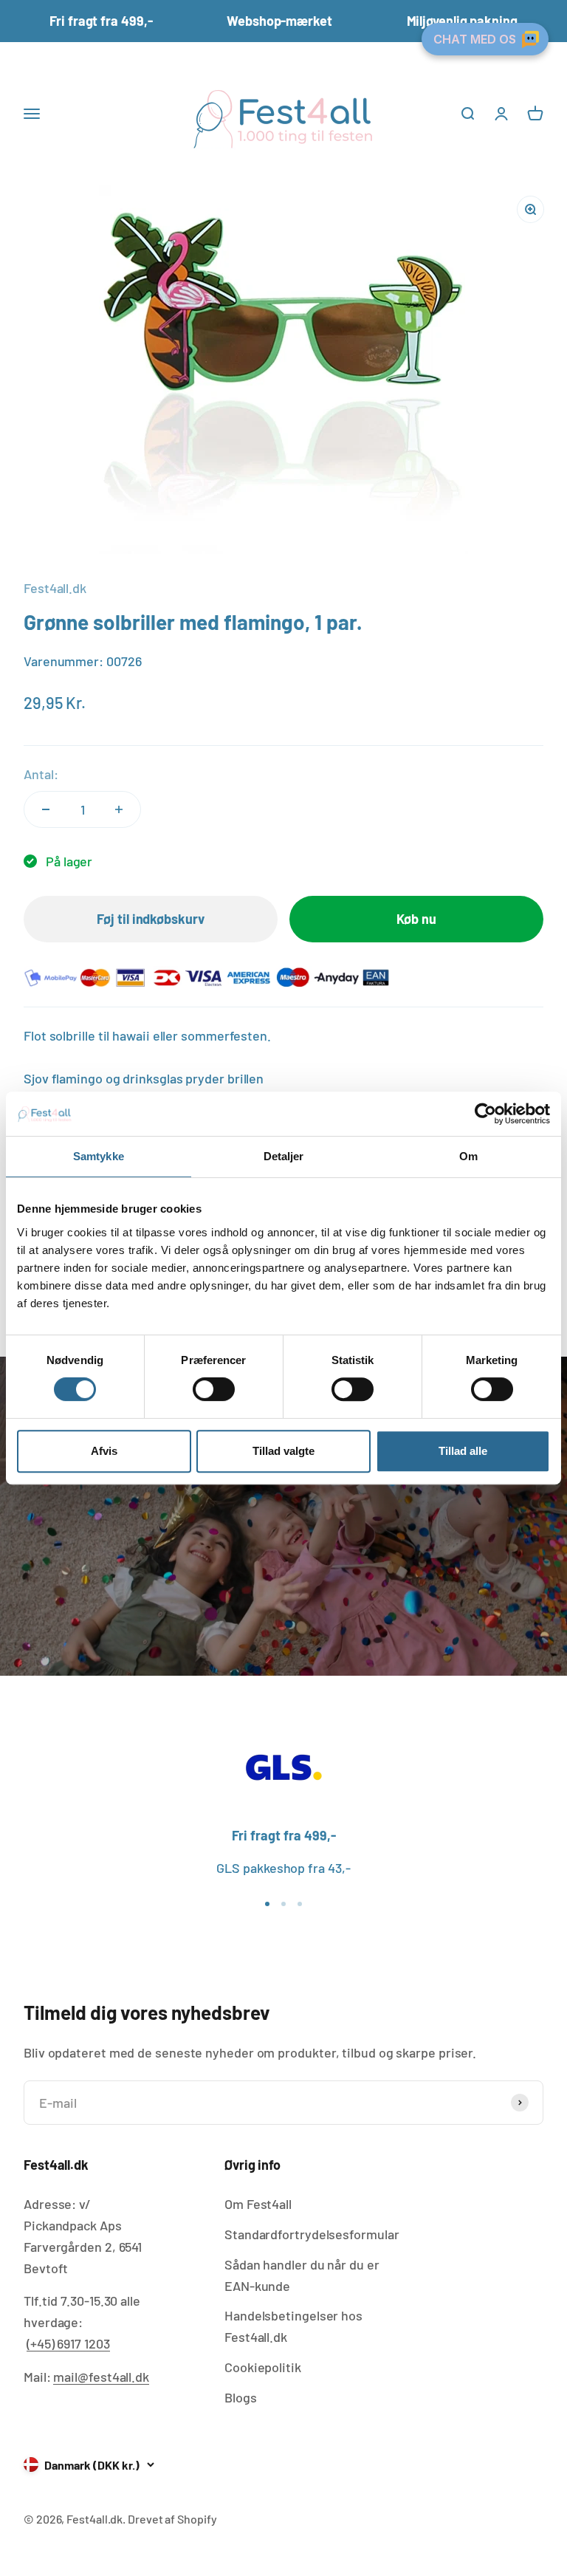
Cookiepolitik (263, 2367)
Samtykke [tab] (99, 1156)
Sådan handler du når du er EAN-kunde (302, 2275)
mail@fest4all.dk (101, 2377)
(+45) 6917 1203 (68, 2343)
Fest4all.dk (55, 588)
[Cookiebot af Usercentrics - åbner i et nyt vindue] (485, 1114)
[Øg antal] (119, 809)
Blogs (241, 2397)
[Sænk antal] (46, 809)
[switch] (214, 1389)
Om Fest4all (258, 2204)
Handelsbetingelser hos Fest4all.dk (293, 2326)
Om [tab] (468, 1156)
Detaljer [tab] (284, 1156)
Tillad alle (463, 1451)
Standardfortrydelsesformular (312, 2234)
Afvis (104, 1451)
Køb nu (416, 919)
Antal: (41, 774)
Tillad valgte (283, 1451)
